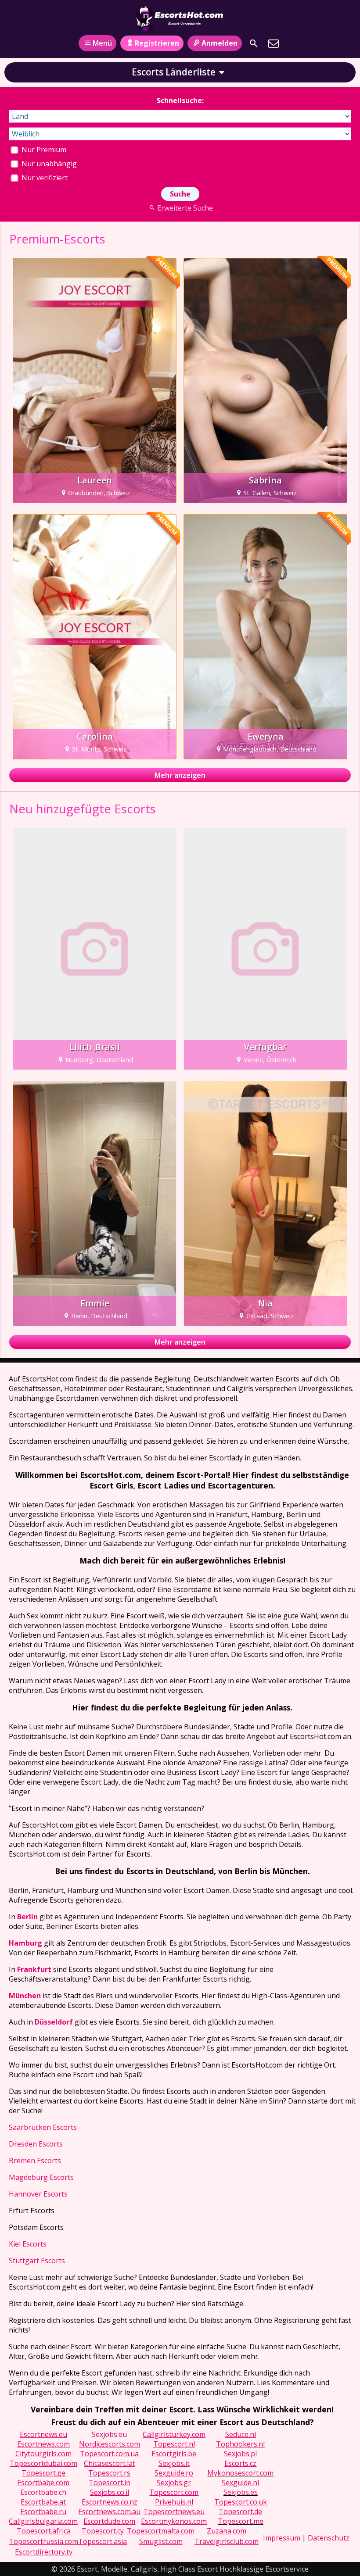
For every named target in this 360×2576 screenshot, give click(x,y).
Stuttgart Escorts (37, 2261)
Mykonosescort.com (240, 2473)
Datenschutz (329, 2538)
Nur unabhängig (48, 164)
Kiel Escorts (28, 2244)
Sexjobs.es (241, 2492)
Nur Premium (43, 150)
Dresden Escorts (36, 2144)
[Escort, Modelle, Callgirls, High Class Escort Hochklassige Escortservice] (180, 19)
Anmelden (220, 43)
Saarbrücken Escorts (43, 2127)
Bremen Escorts (35, 2161)
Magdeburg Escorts (41, 2177)
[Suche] (254, 43)
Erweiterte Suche (185, 208)
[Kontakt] (274, 43)
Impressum (282, 2538)
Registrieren (157, 43)
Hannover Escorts (38, 2194)
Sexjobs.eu (109, 2434)
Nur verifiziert (44, 178)
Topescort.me (241, 2521)
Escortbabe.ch (43, 2492)
